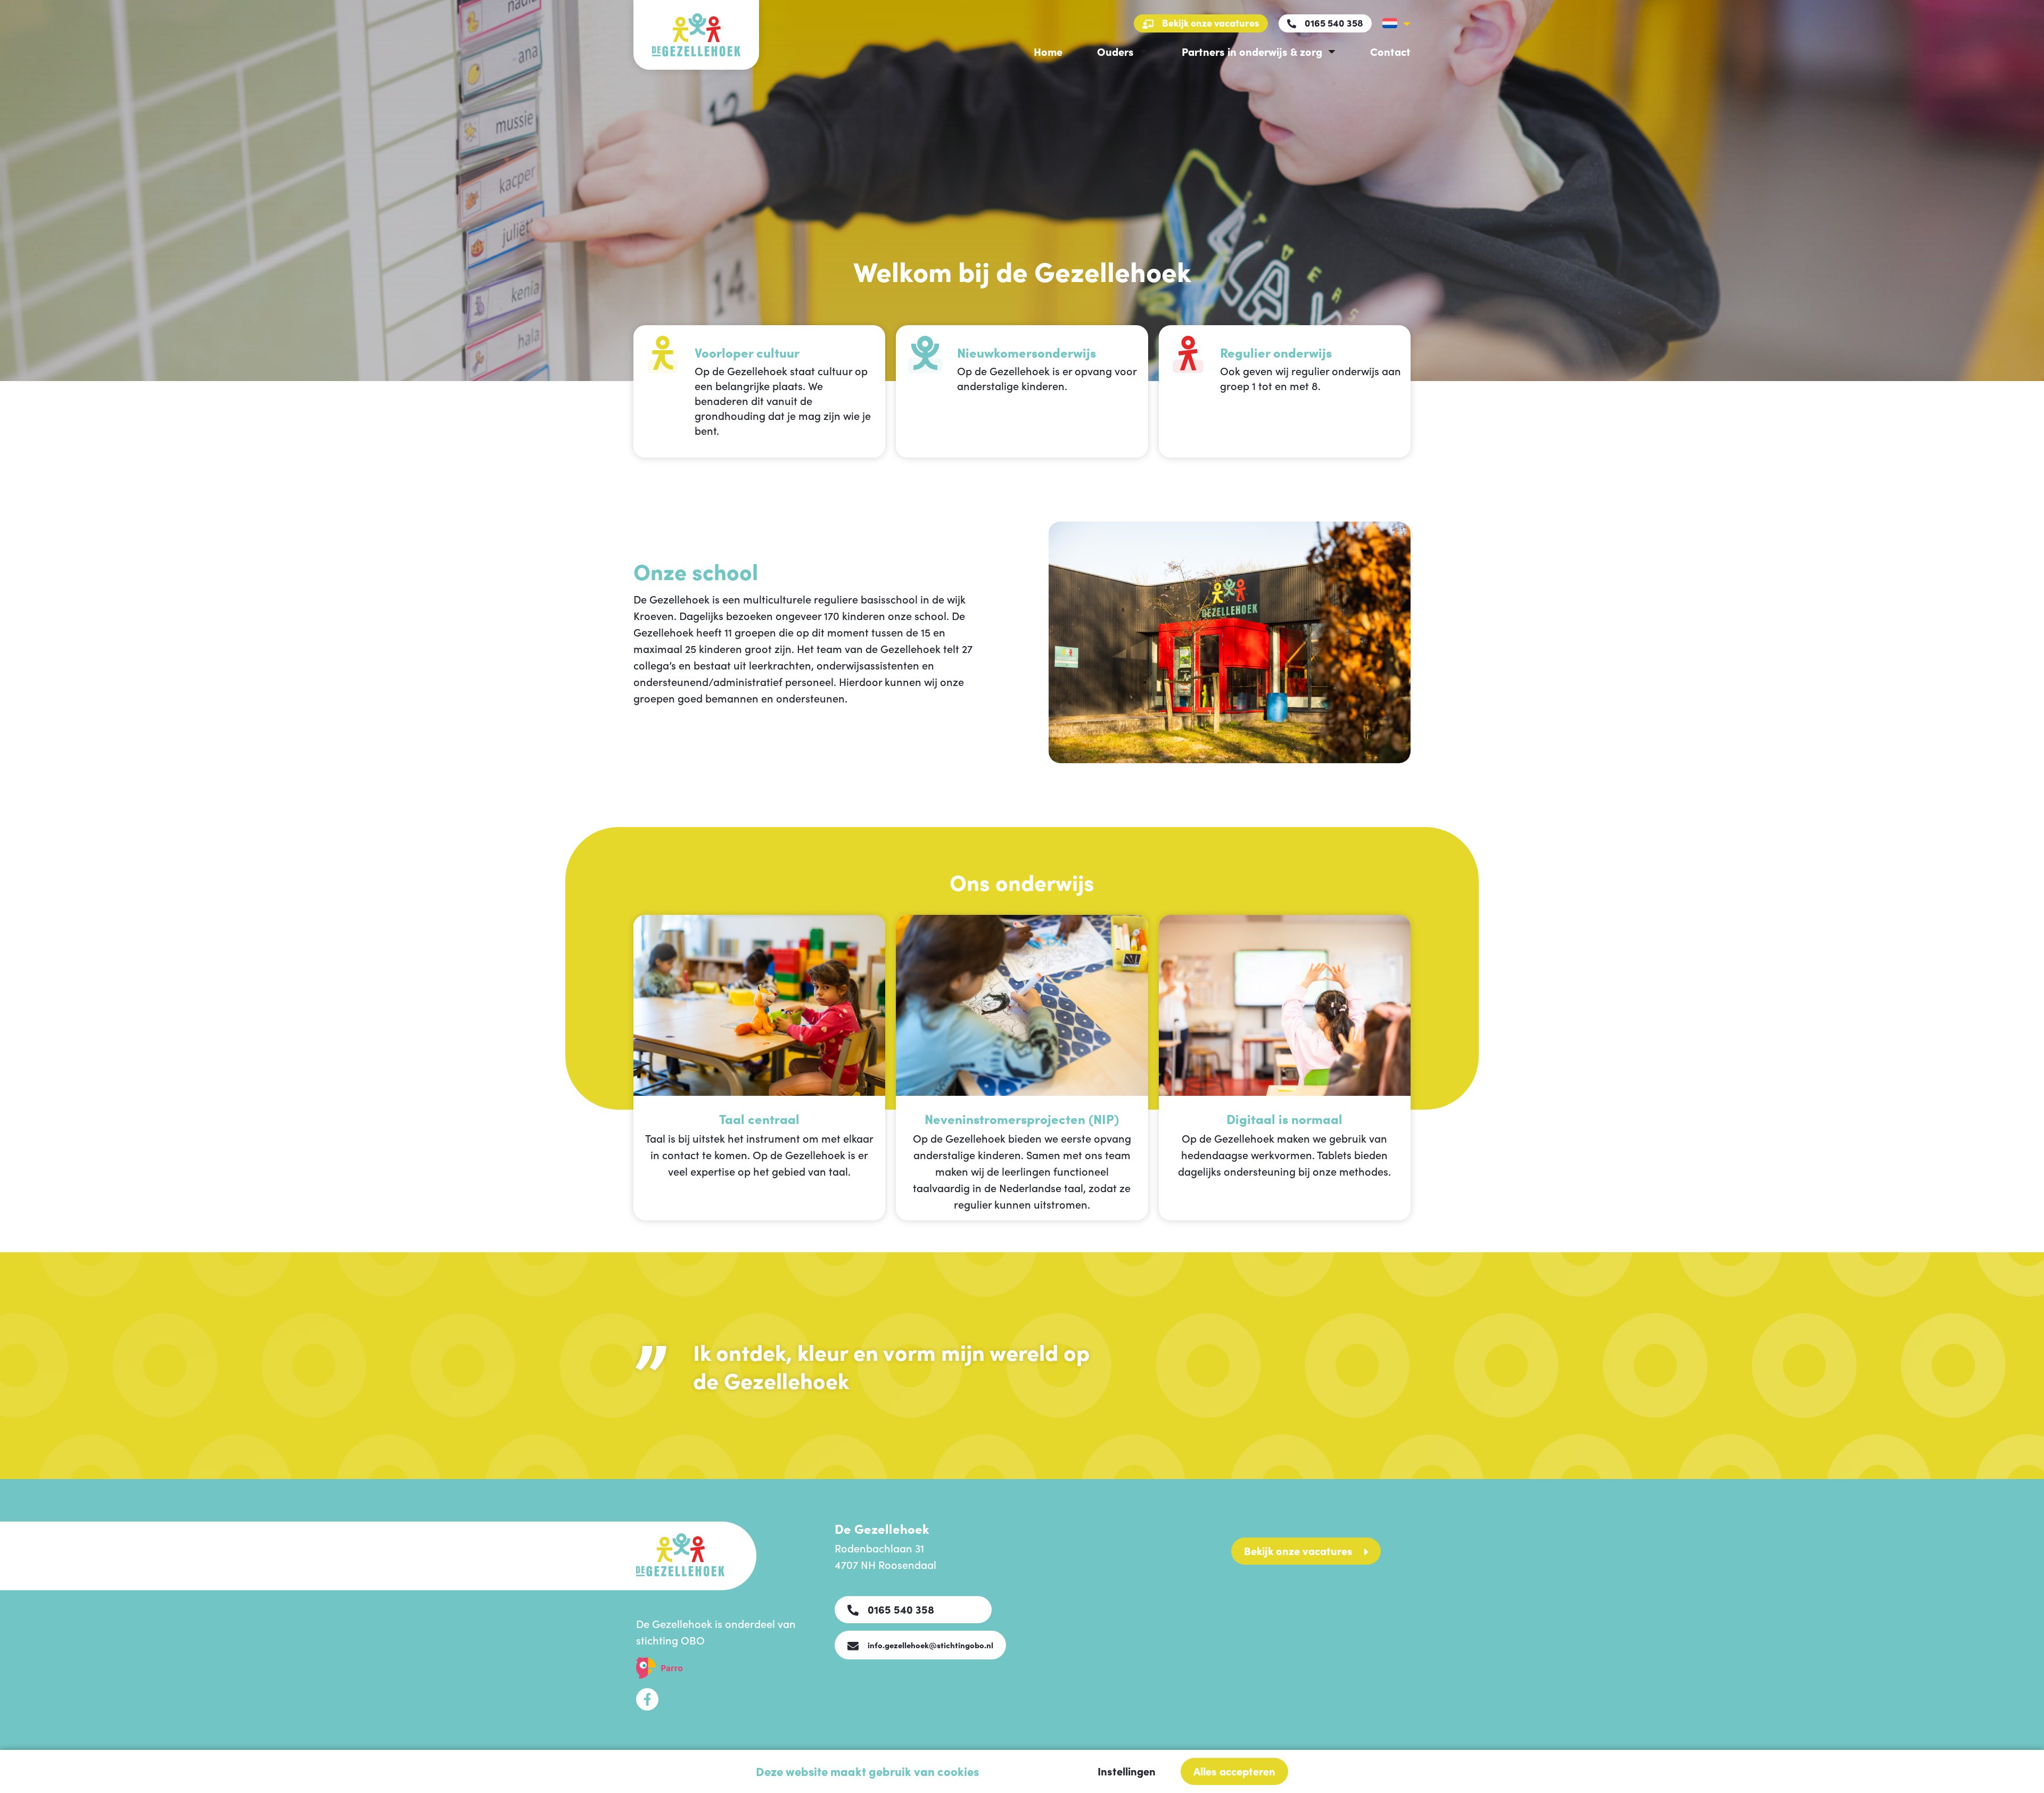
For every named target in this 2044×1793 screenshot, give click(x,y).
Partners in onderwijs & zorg (1252, 51)
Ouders (1115, 51)
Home (1048, 51)
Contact (1390, 51)
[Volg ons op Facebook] (647, 1699)
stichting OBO (670, 1640)
